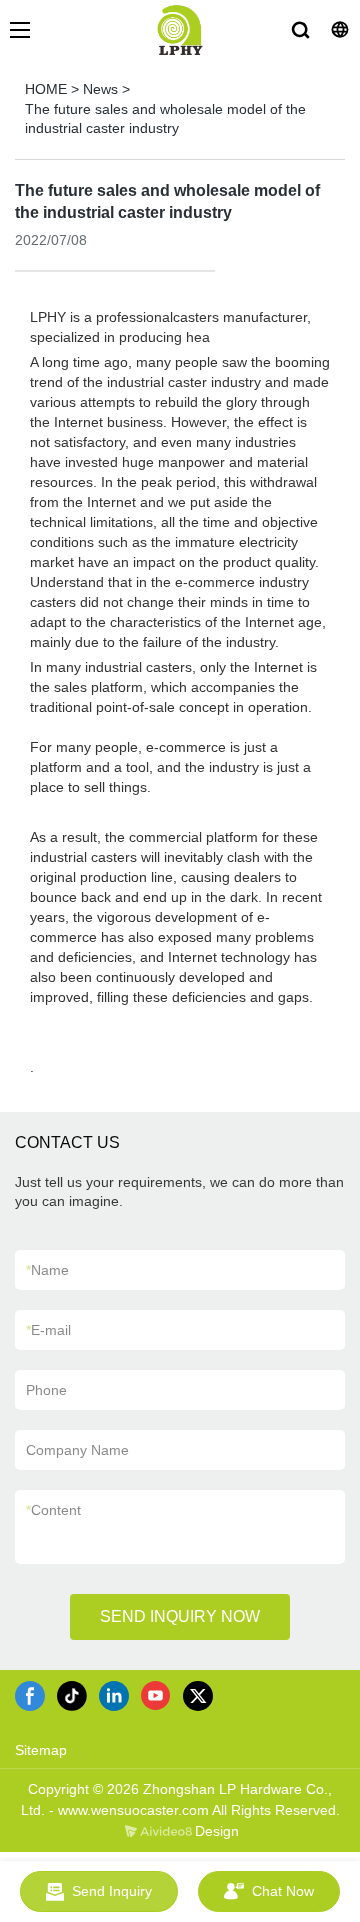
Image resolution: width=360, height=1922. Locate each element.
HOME (46, 89)
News (100, 89)
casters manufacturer (240, 317)
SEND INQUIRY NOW (180, 1616)
